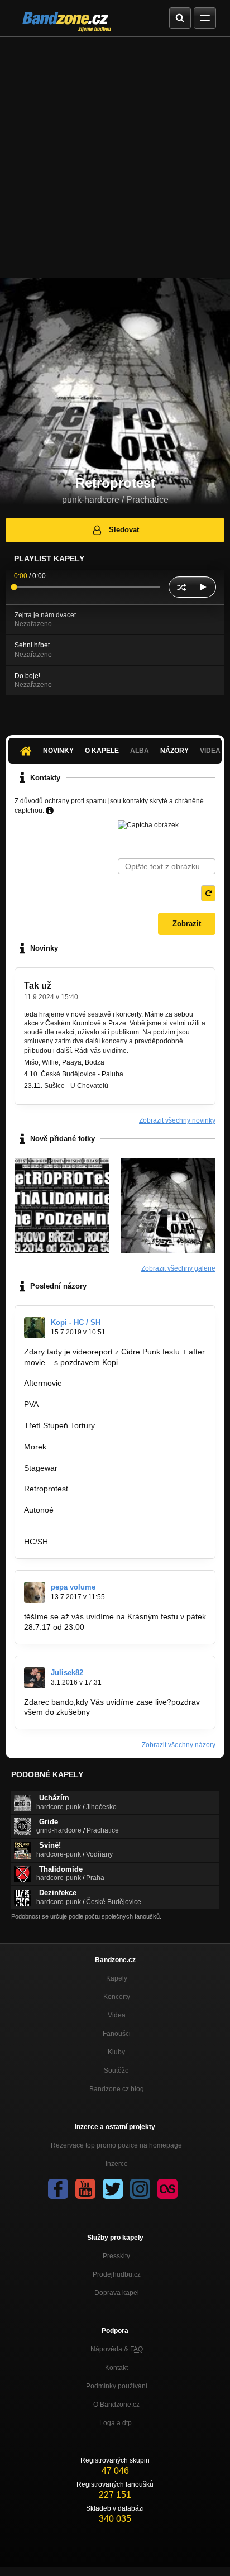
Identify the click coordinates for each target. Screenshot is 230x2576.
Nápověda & (117, 2349)
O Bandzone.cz (116, 2405)
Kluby (116, 2052)
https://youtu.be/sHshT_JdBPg (78, 1520)
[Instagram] (140, 2189)
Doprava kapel (117, 2293)
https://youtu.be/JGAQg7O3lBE (79, 1394)
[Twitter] (113, 2189)
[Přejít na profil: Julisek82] (35, 1678)
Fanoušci (117, 2034)
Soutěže (116, 2071)
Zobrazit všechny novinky (177, 1120)
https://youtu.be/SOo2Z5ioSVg (78, 1415)
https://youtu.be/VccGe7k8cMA (78, 1478)
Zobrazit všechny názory (179, 1745)
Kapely (117, 1978)
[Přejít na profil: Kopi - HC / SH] (35, 1328)
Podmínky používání (117, 2386)
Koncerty (117, 1997)
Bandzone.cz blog (117, 2089)
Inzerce (117, 2164)
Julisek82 (67, 1673)
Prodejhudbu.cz (117, 2274)
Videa (117, 2015)
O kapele (102, 751)
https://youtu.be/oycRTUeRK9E (79, 1457)
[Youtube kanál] (85, 2189)
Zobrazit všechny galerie (178, 1268)
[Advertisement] (115, 158)
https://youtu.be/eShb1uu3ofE (76, 1436)
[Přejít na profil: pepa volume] (35, 1592)
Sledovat (124, 530)
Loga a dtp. (116, 2423)
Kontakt (116, 2368)
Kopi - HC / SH (76, 1322)
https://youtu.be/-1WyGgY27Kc (78, 1499)
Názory (174, 751)
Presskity (116, 2256)
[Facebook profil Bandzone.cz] (58, 2189)
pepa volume (73, 1587)
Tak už (38, 986)
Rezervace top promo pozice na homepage (116, 2145)
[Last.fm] (167, 2189)
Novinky (58, 751)
